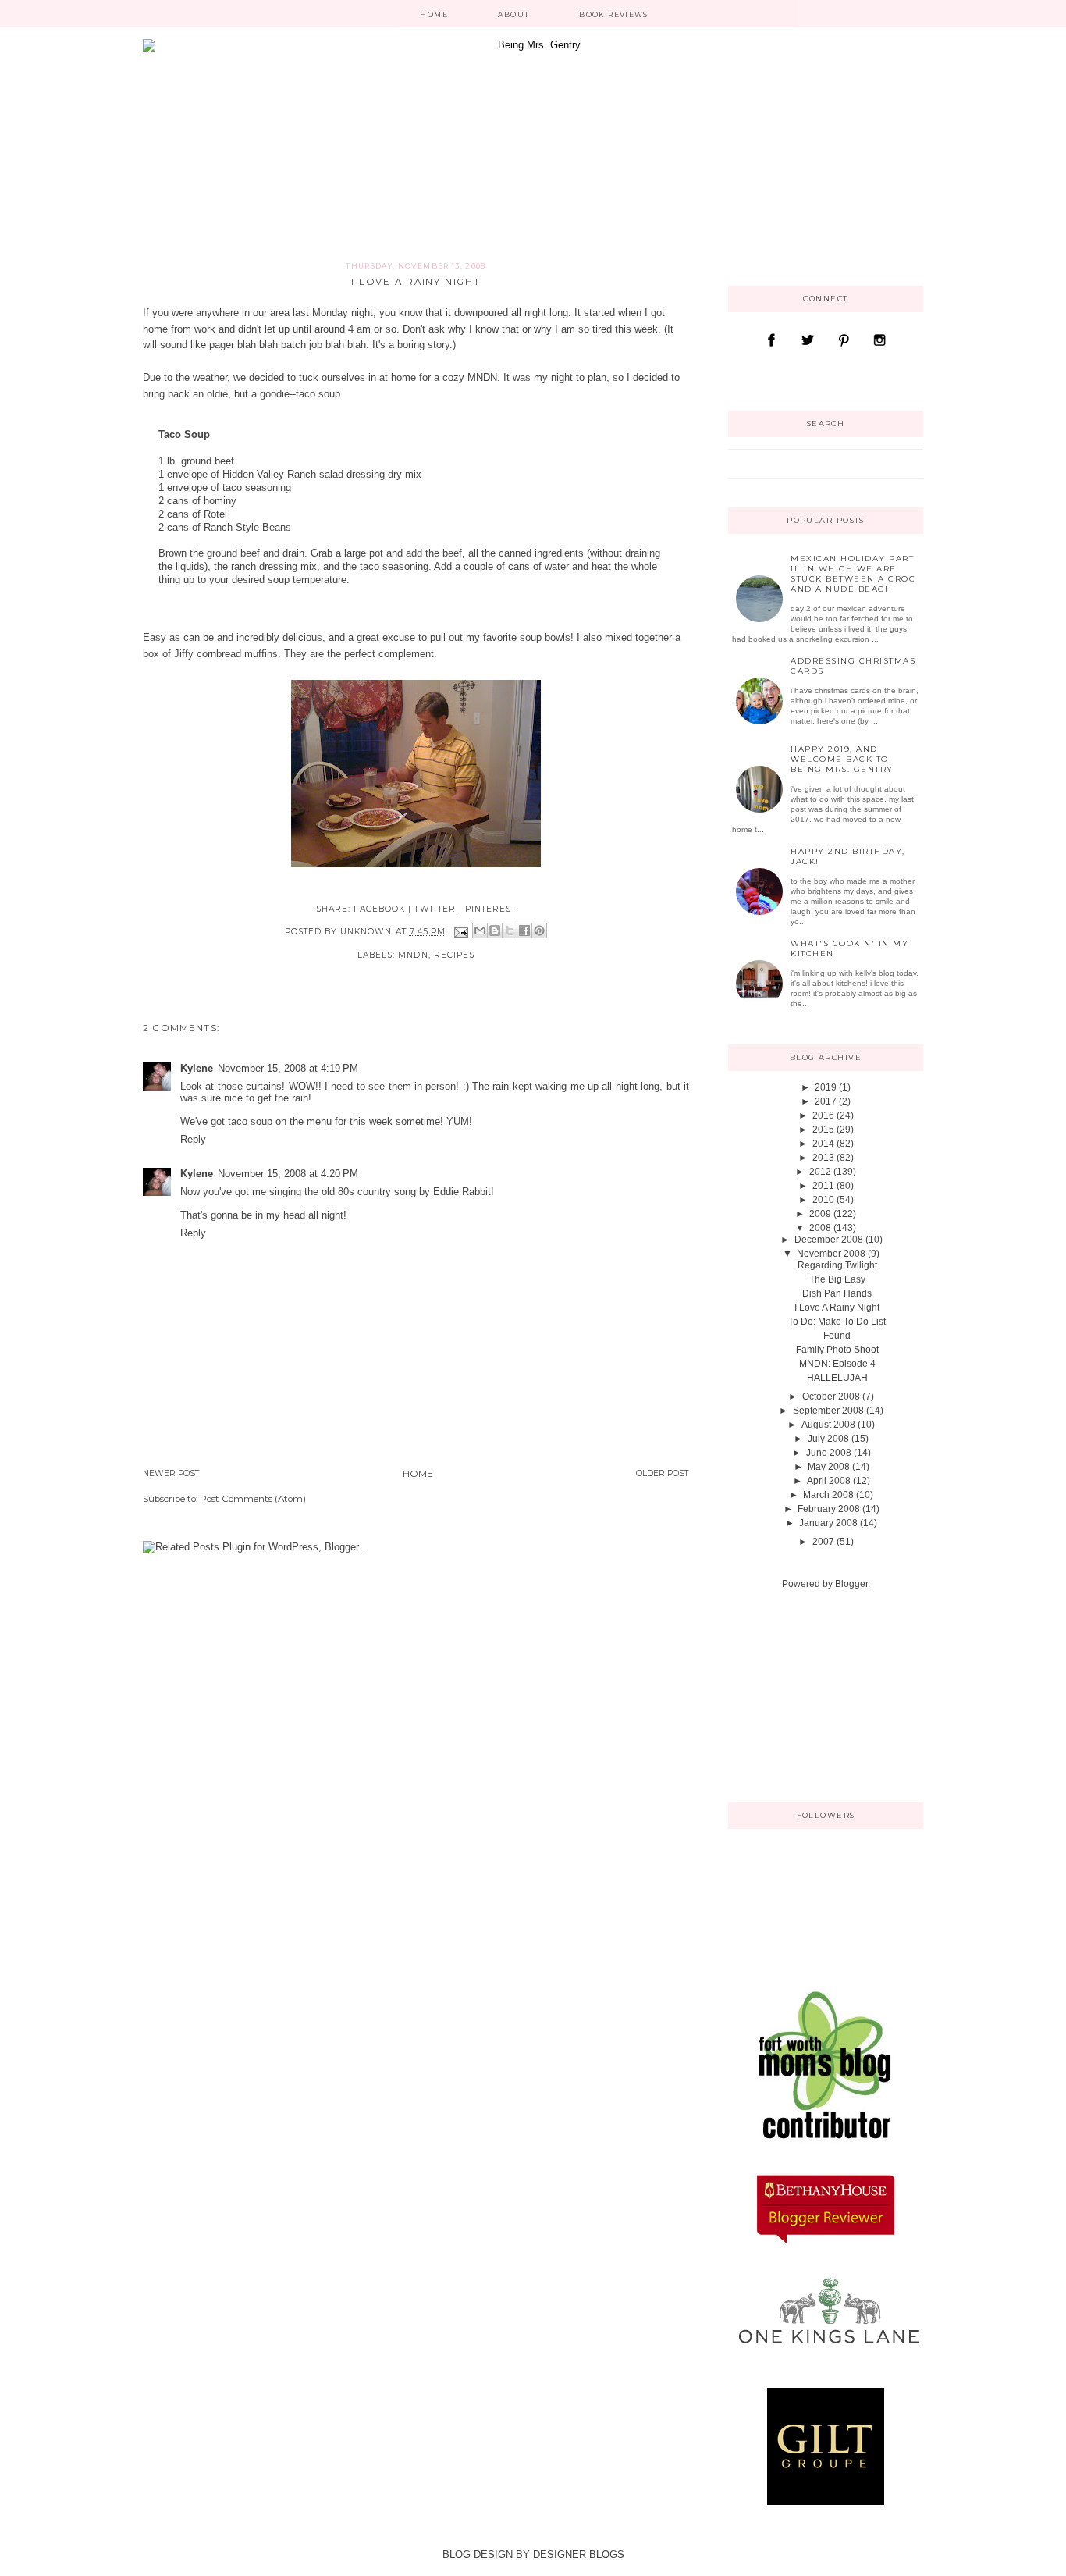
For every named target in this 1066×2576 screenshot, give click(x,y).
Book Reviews (613, 14)
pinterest (490, 909)
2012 (820, 1172)
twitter (435, 909)
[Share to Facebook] (524, 930)
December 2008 (829, 1240)
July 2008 (828, 1439)
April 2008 (829, 1481)
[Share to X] (510, 930)
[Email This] (480, 930)
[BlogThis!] (495, 930)
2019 (826, 1087)
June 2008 (829, 1453)
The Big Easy (837, 1279)
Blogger (851, 1584)
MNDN (482, 377)
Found (837, 1336)
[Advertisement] (806, 1695)
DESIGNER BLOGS (579, 2555)
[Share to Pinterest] (539, 930)
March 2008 (828, 1495)
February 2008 (829, 1509)
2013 (823, 1158)
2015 (823, 1130)
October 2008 (831, 1397)
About (514, 14)
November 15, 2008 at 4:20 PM (288, 1174)
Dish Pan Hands (837, 1293)
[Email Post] (461, 932)
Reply (193, 1139)
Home (434, 14)
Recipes (454, 955)
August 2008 (828, 1425)
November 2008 (831, 1254)
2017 (826, 1101)
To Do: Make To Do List (837, 1322)
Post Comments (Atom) (253, 1499)
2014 (823, 1144)
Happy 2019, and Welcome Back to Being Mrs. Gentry (842, 759)
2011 (823, 1186)
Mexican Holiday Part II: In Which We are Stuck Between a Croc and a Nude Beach (853, 574)
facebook (379, 909)
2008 (820, 1228)
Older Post (663, 1473)
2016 (823, 1115)
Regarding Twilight (837, 1265)
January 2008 (828, 1523)
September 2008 (828, 1411)
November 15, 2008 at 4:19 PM (288, 1068)
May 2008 (829, 1467)
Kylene (197, 1068)
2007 (823, 1542)
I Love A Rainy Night (837, 1308)
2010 (823, 1200)
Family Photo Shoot (837, 1350)
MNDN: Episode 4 (837, 1364)
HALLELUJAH (837, 1378)
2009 (820, 1214)
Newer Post (171, 1473)
